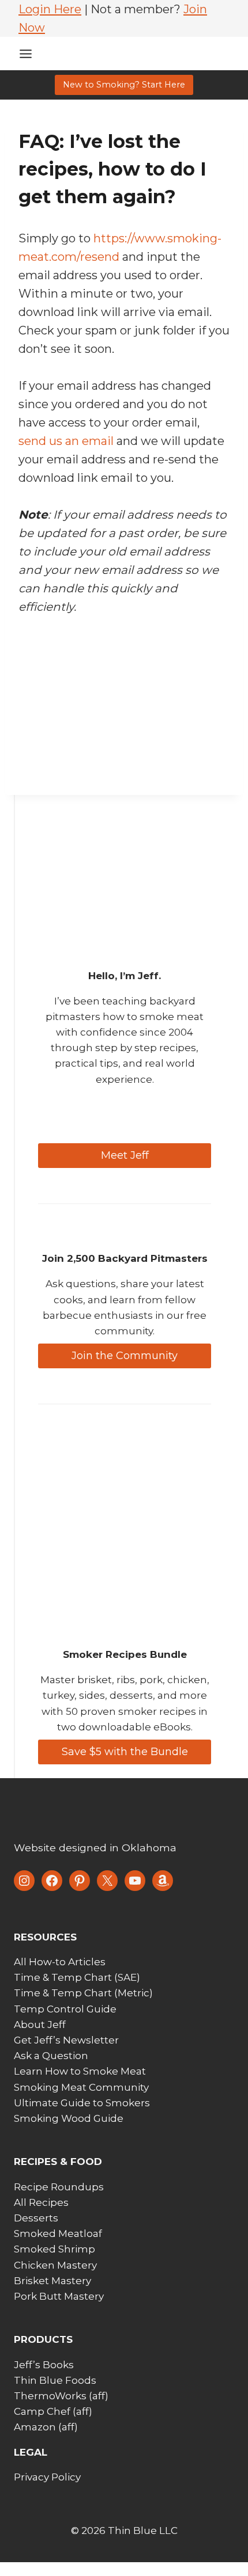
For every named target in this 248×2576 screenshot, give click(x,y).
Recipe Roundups (59, 2187)
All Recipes (41, 2202)
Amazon (35, 2427)
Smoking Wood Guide (69, 2118)
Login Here (50, 9)
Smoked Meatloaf (58, 2233)
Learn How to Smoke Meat (80, 2071)
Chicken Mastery (55, 2265)
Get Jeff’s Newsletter (66, 2040)
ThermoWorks (50, 2396)
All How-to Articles (60, 1962)
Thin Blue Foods (55, 2380)
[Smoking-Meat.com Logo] (100, 1812)
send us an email (66, 441)
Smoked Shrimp (55, 2249)
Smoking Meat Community (81, 2087)
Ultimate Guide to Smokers (82, 2103)
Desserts (36, 2218)
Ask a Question (51, 2056)
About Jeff (40, 2025)
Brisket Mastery (52, 2281)
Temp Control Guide (65, 2009)
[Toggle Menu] (26, 54)
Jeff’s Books (44, 2365)
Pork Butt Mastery (59, 2296)
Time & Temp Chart (63, 1977)
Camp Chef (42, 2411)
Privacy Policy (47, 2477)
